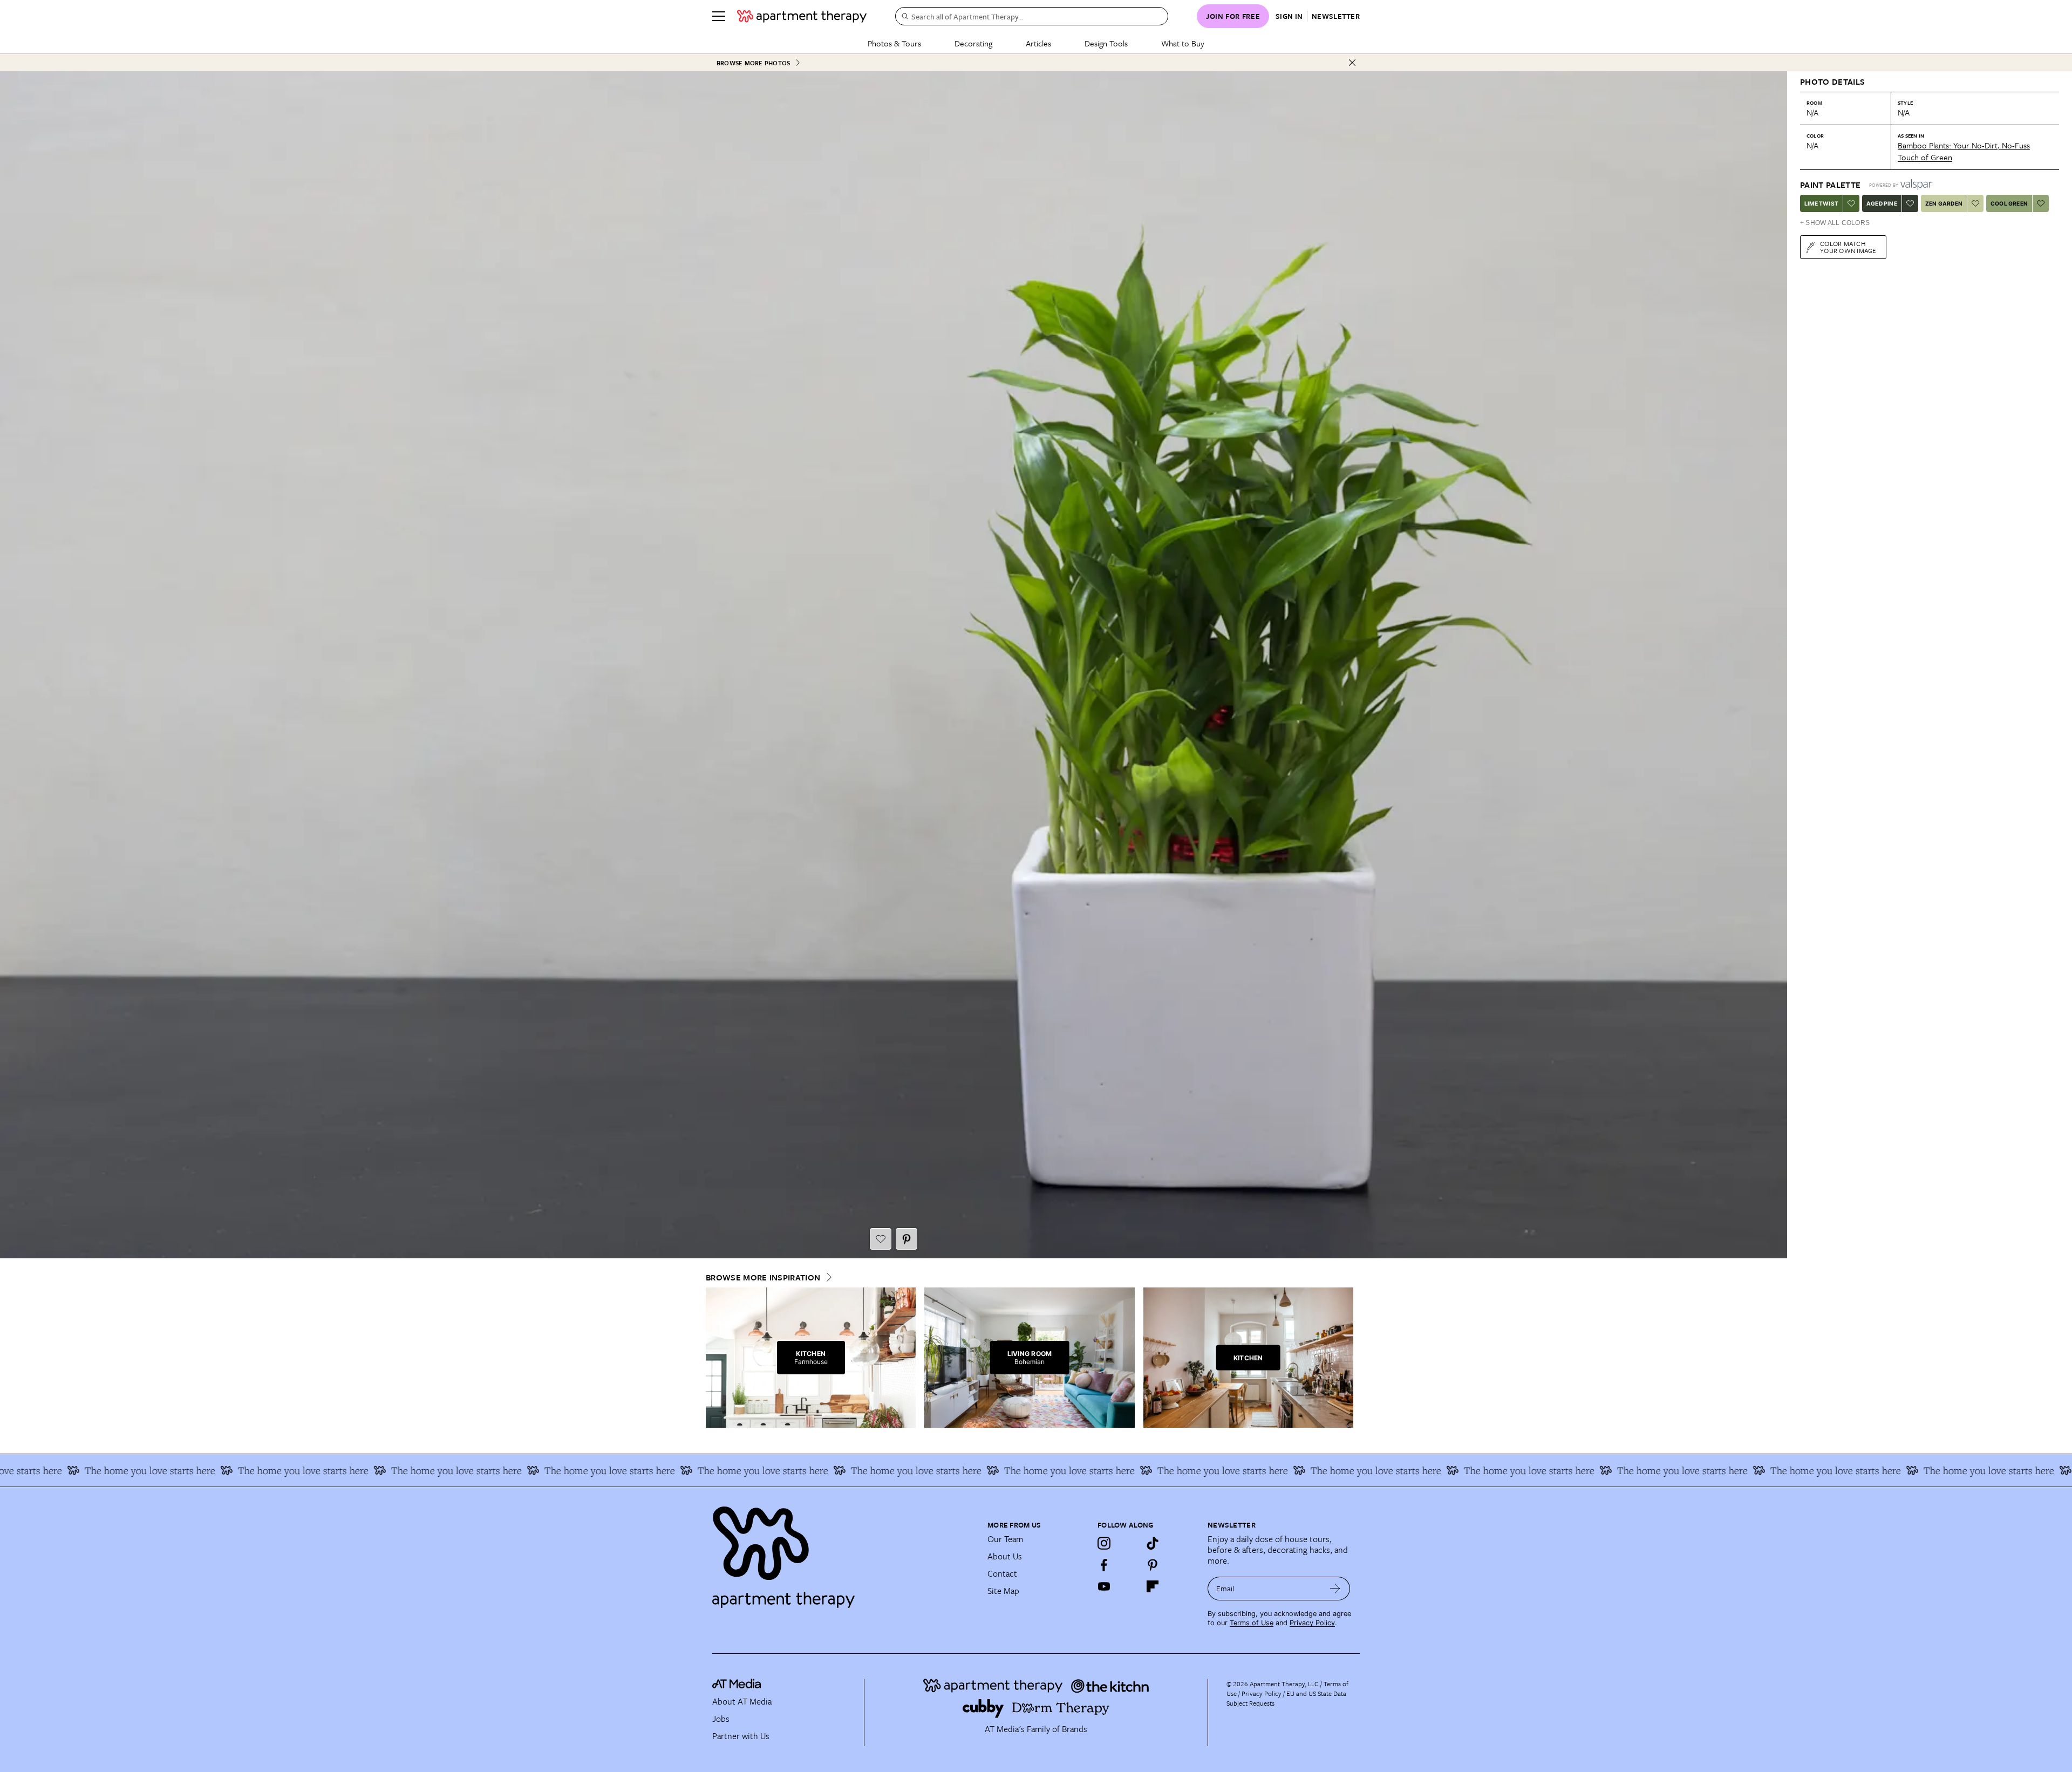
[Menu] (719, 16)
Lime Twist (1821, 203)
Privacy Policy (1312, 1623)
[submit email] (1335, 1589)
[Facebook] (1104, 1565)
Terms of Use (1252, 1623)
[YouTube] (1104, 1586)
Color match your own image (1848, 247)
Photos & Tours (894, 43)
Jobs (721, 1719)
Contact (1002, 1573)
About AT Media (742, 1701)
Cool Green (2009, 203)
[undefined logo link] (802, 16)
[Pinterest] (1153, 1565)
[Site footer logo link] (843, 1552)
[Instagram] (1104, 1543)
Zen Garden (1944, 203)
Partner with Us (741, 1736)
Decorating (973, 43)
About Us (1005, 1556)
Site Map (1003, 1591)
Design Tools (1106, 43)
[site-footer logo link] (737, 1685)
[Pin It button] (906, 1239)
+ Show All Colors (1835, 223)
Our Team (1005, 1539)
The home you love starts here (130, 1470)
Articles (1038, 43)
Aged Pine (1882, 203)
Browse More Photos (753, 63)
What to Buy (1183, 43)
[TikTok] (1153, 1543)
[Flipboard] (1153, 1586)
